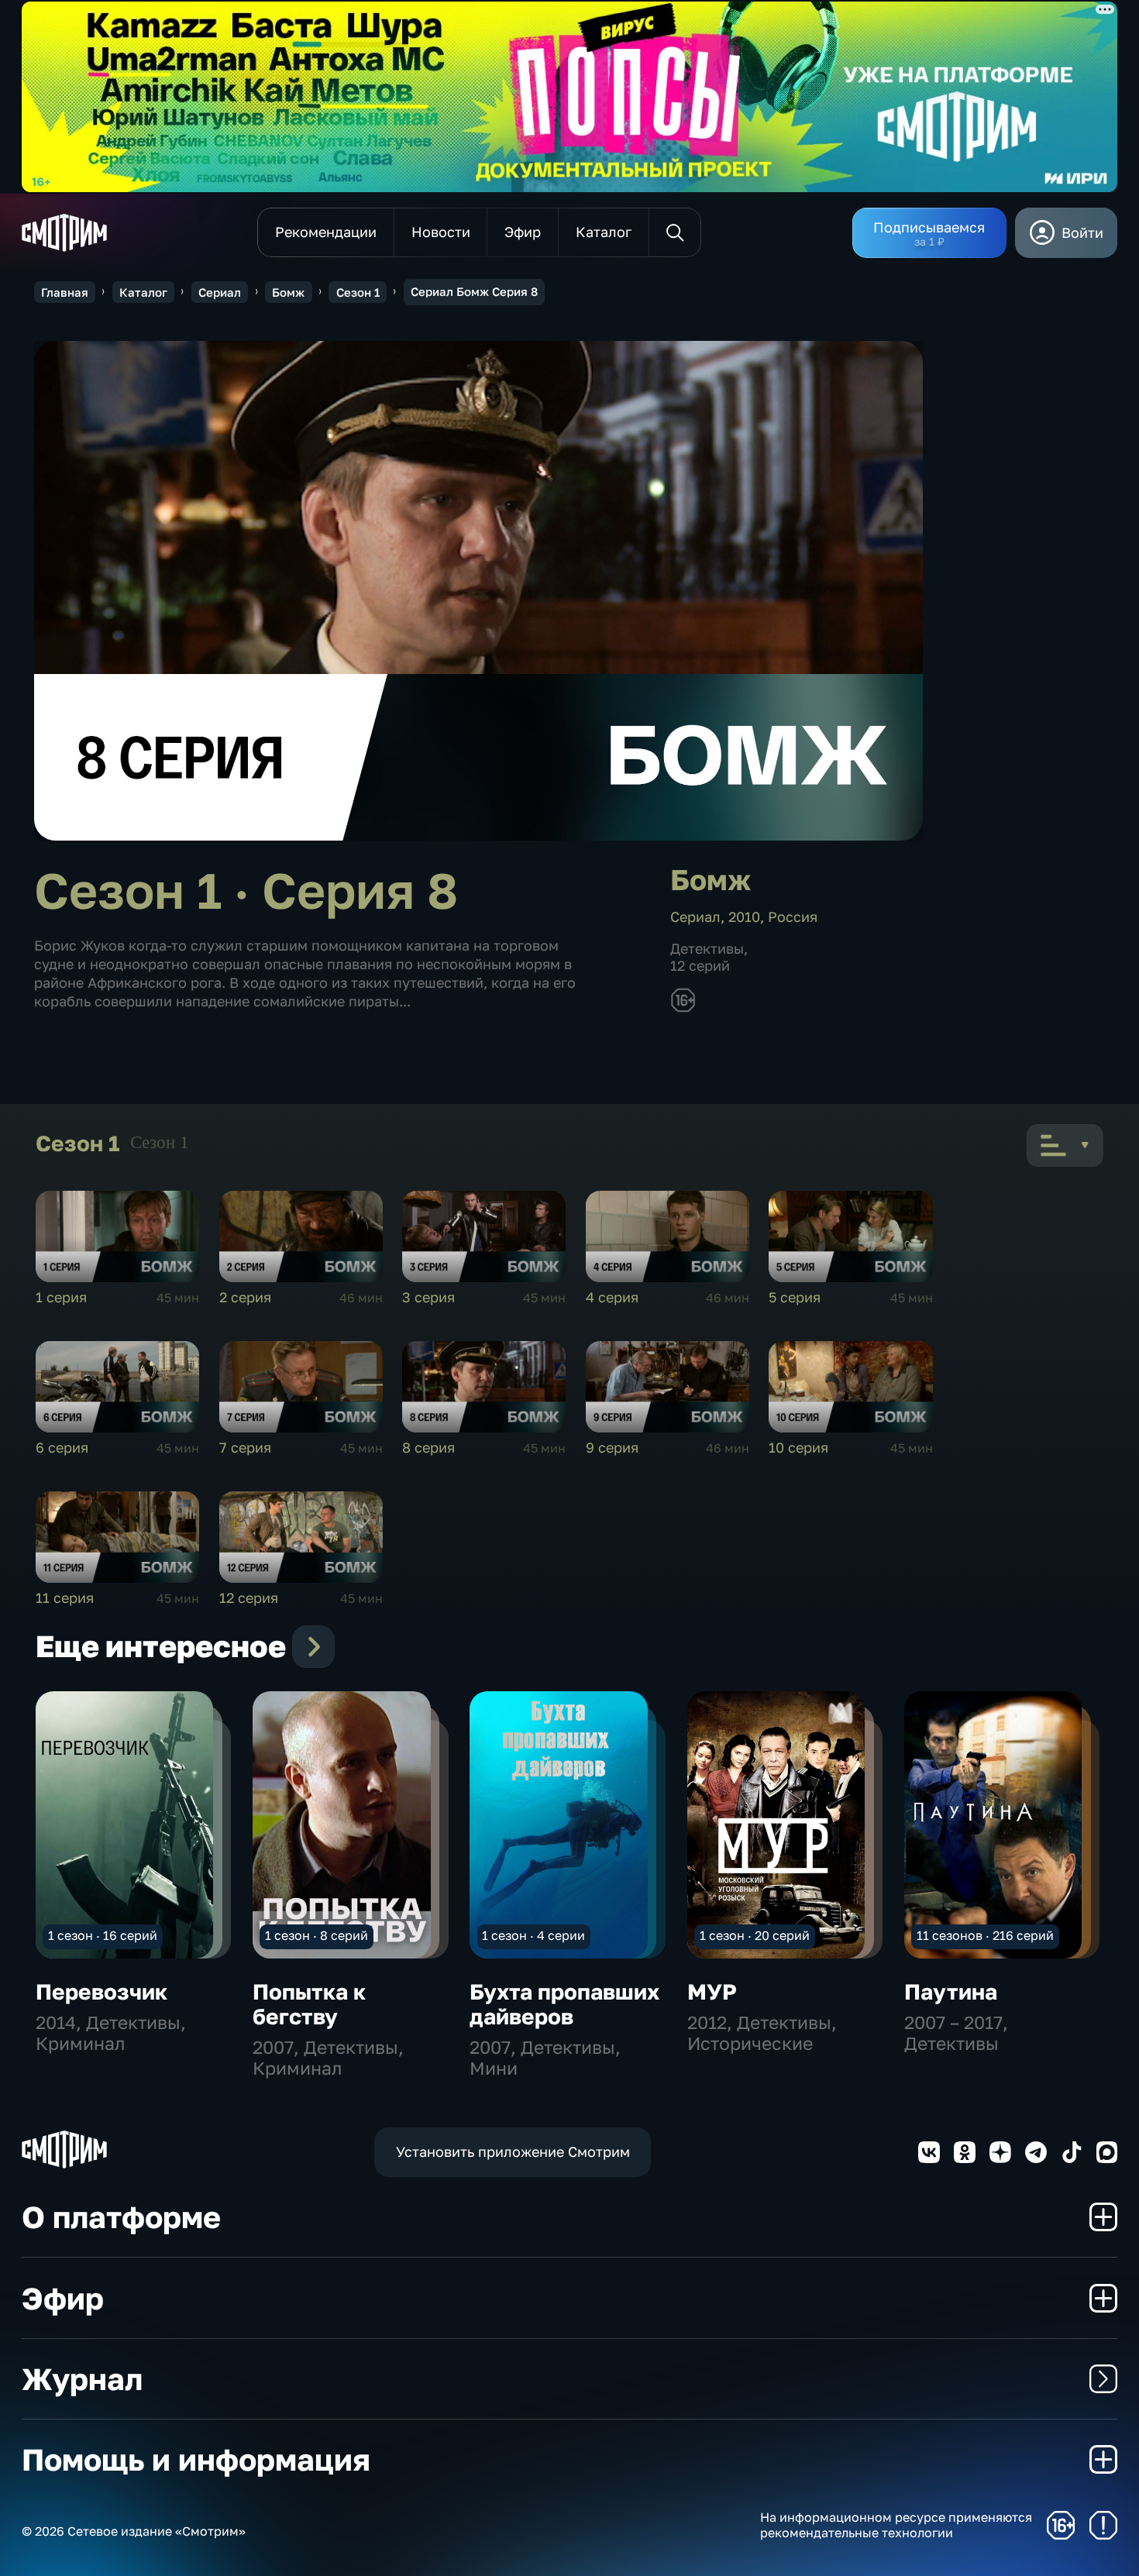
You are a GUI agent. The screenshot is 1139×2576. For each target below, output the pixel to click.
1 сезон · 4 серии (533, 1935)
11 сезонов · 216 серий (985, 1935)
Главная (65, 292)
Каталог (143, 292)
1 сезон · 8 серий (317, 1935)
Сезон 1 (358, 292)
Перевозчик (102, 1991)
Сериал (220, 292)
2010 (744, 917)
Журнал (82, 2379)
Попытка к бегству (309, 2004)
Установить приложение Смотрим (513, 2151)
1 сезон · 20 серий (755, 1935)
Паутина (951, 1991)
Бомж (288, 292)
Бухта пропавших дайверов (564, 2004)
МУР (712, 1991)
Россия (793, 917)
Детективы (707, 948)
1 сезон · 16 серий (103, 1935)
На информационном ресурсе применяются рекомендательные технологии (896, 2525)
